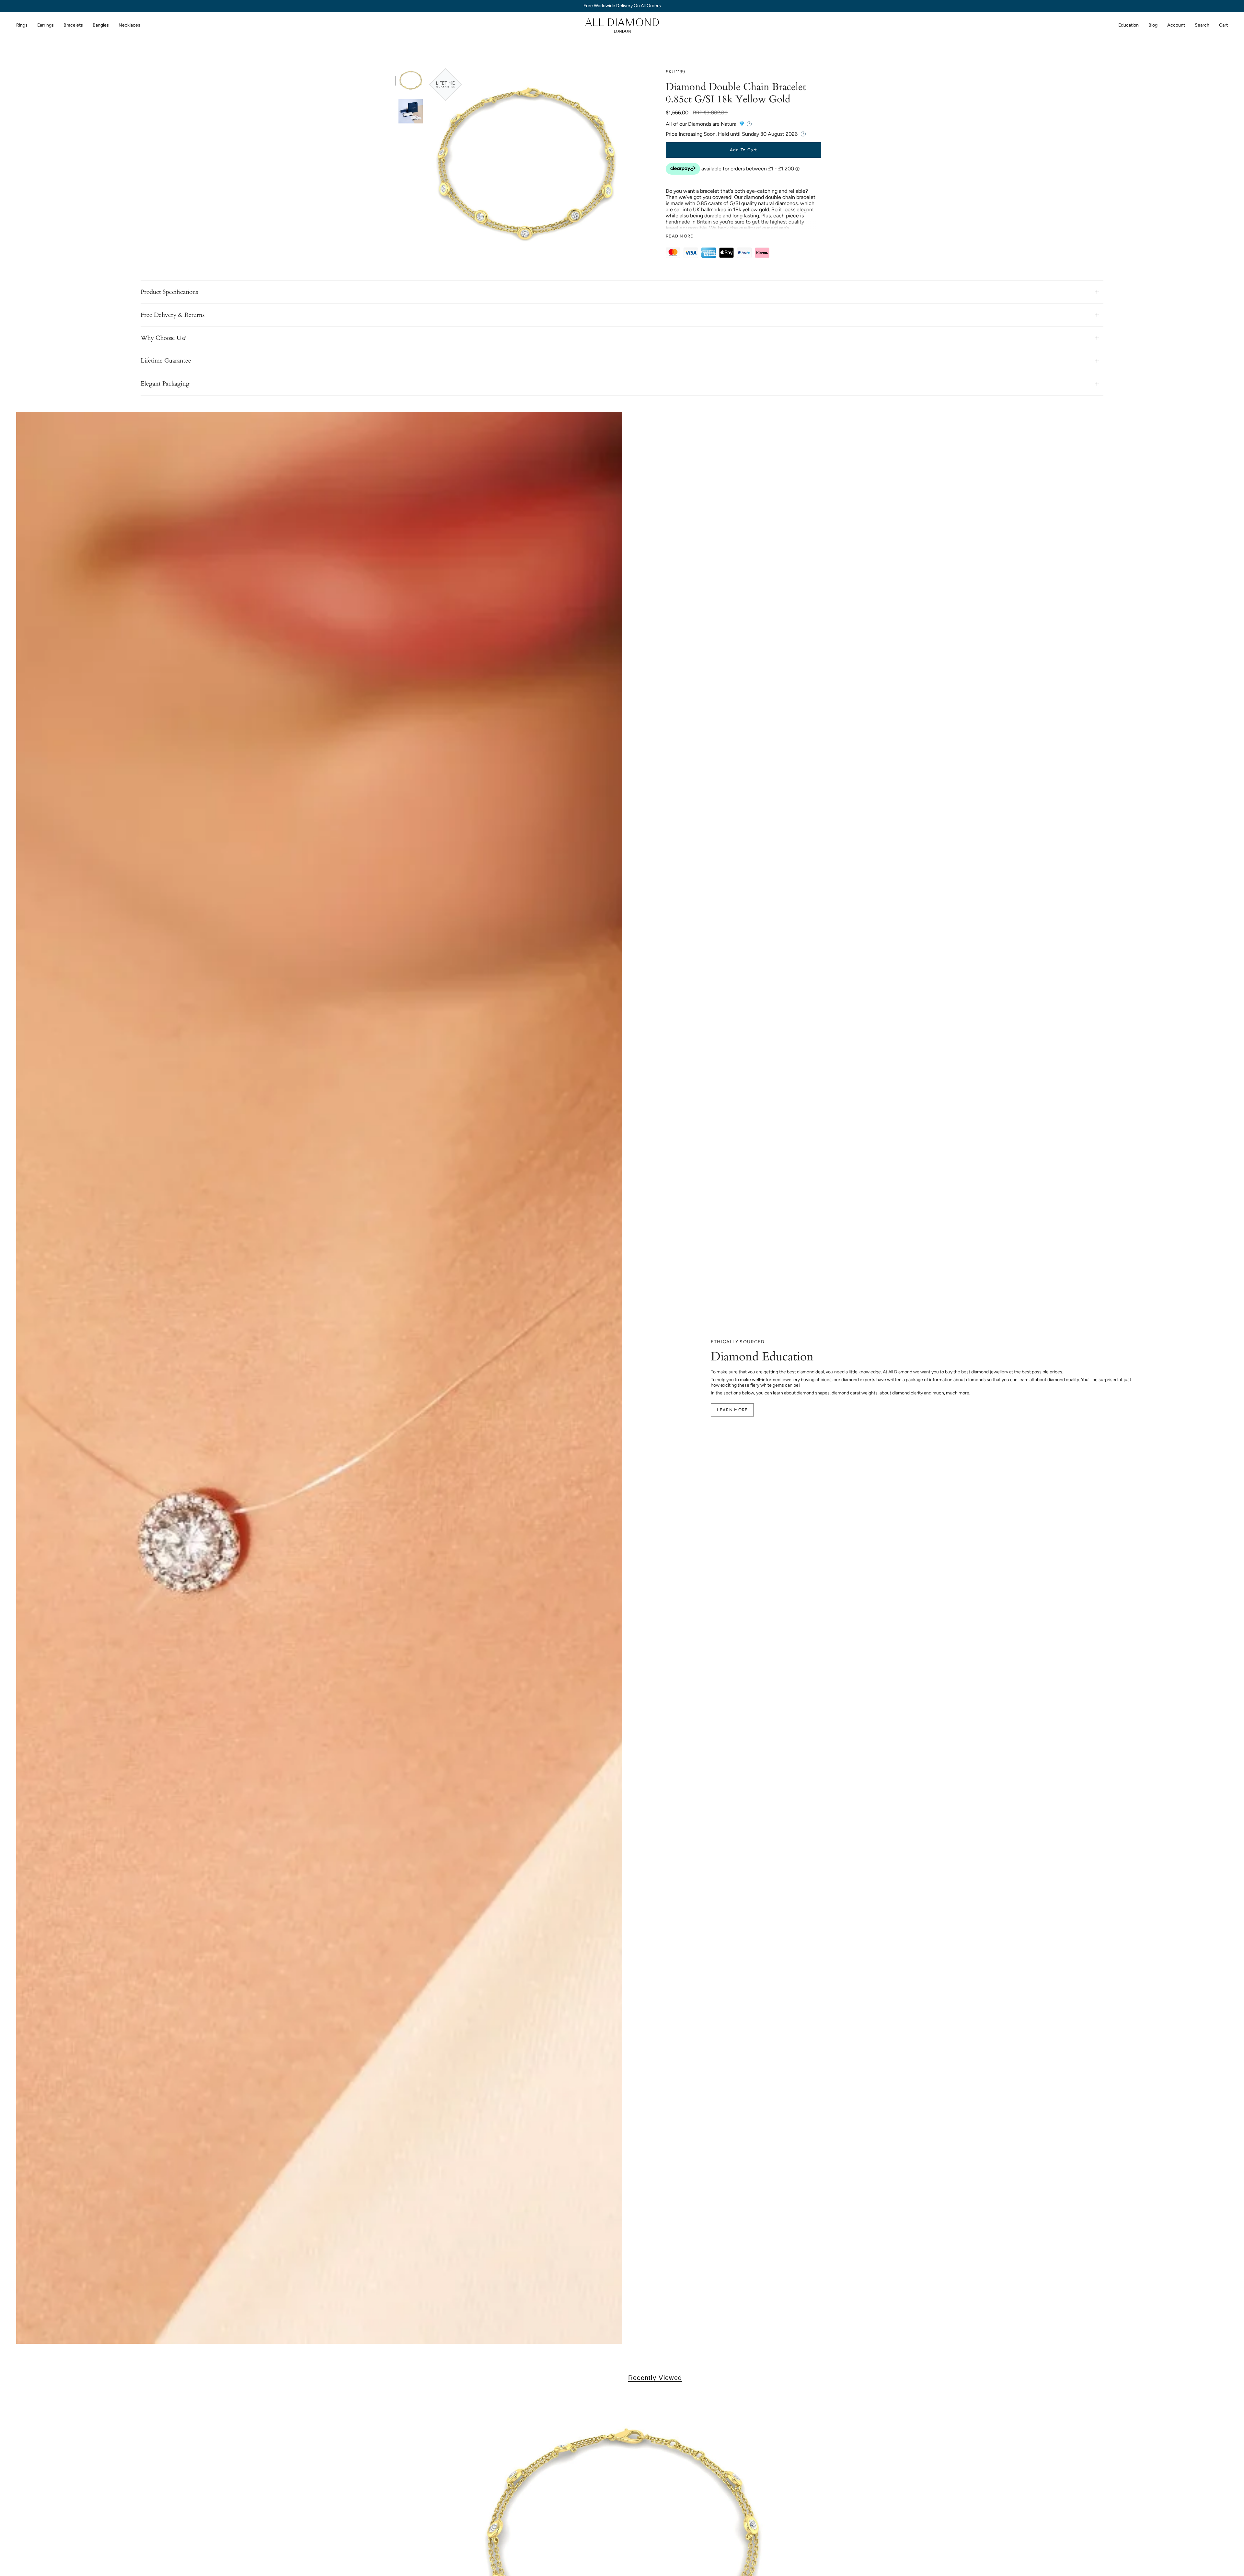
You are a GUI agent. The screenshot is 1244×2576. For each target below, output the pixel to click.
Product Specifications (169, 292)
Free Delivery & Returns (173, 315)
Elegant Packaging (165, 384)
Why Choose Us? (163, 338)
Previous (429, 165)
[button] (22, 25)
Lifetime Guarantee (166, 361)
